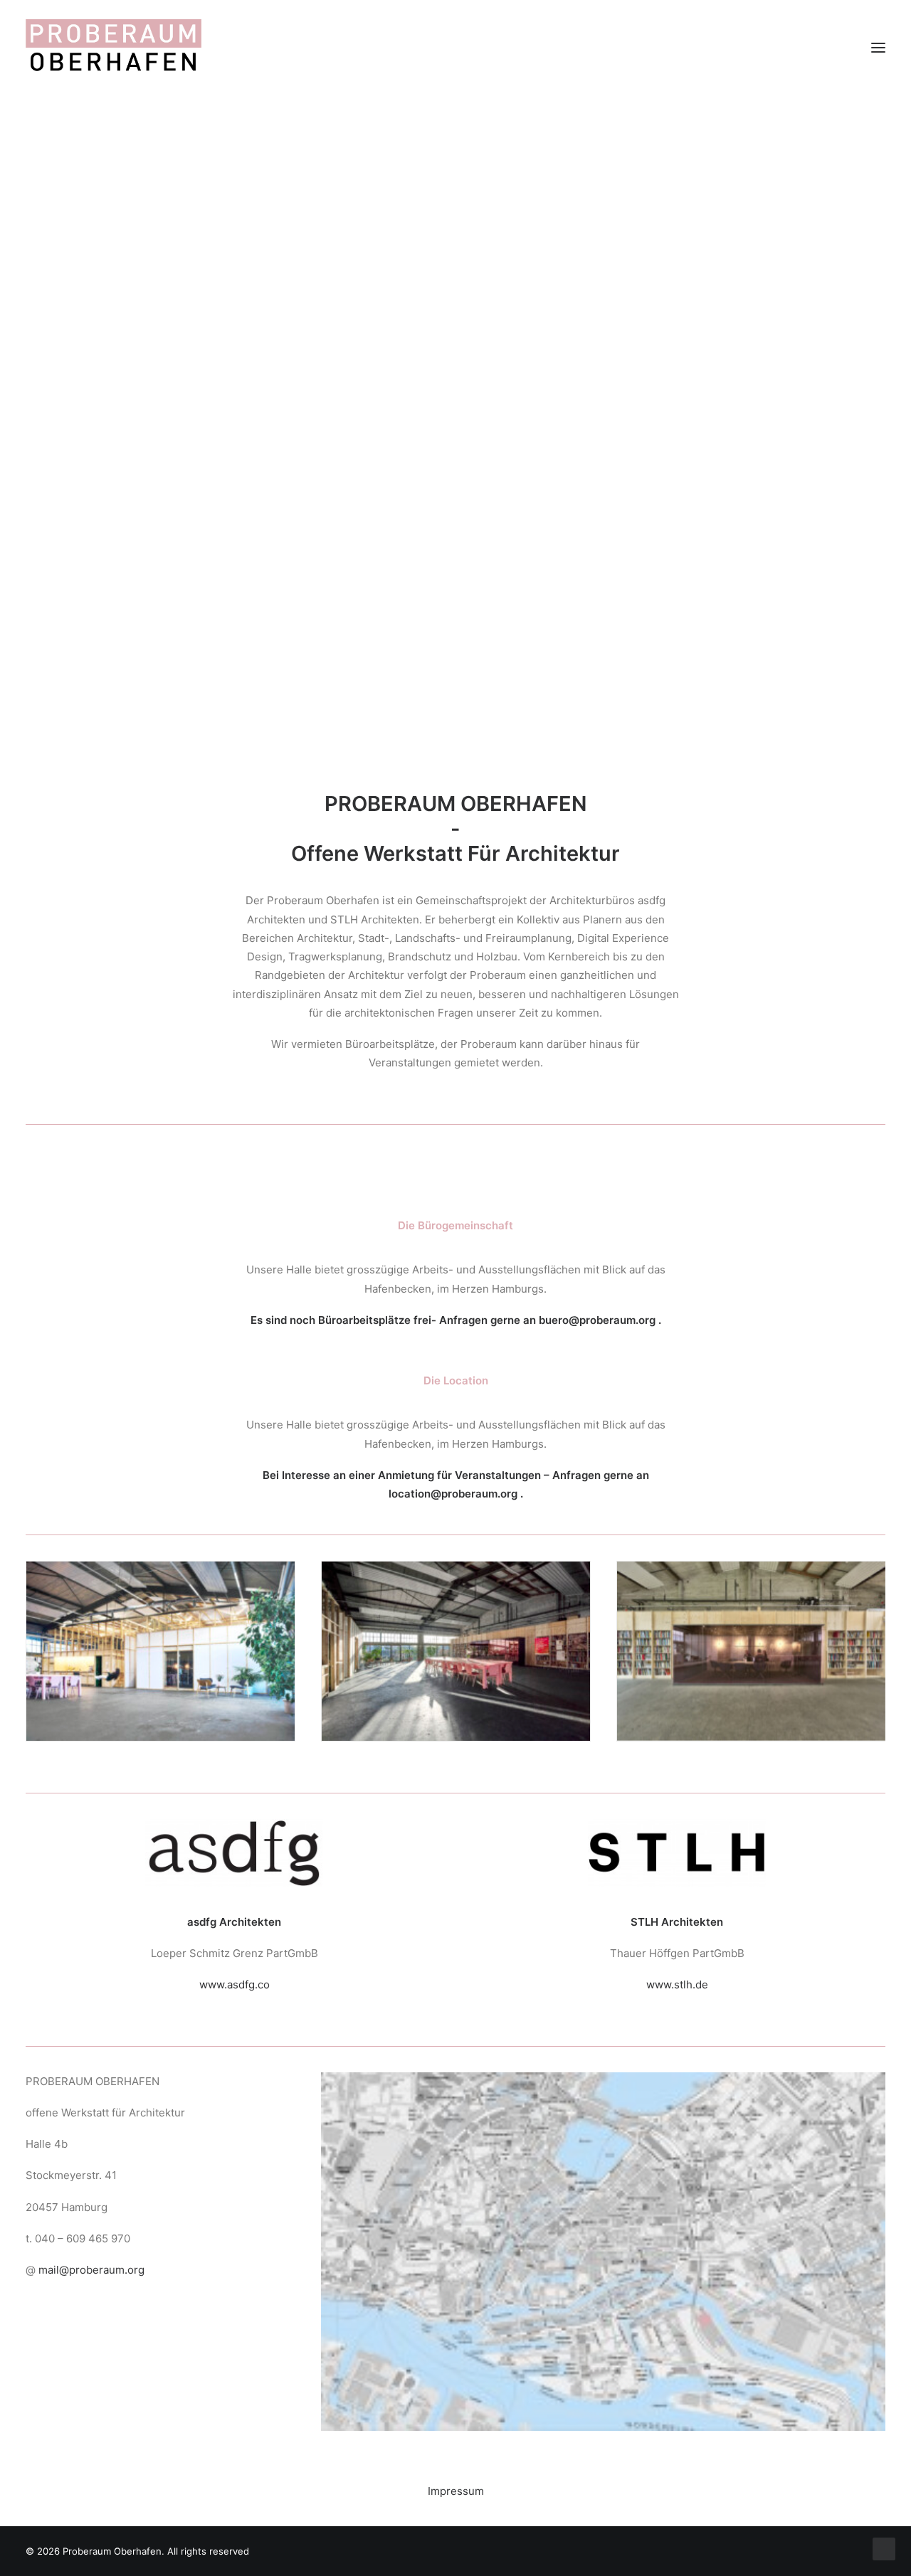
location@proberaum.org (453, 1494)
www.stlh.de (677, 1984)
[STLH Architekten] (677, 1853)
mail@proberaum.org (91, 2270)
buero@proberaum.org (597, 1320)
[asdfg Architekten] (234, 1853)
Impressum (456, 2491)
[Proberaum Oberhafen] (114, 48)
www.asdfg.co (235, 1984)
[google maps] (603, 2252)
